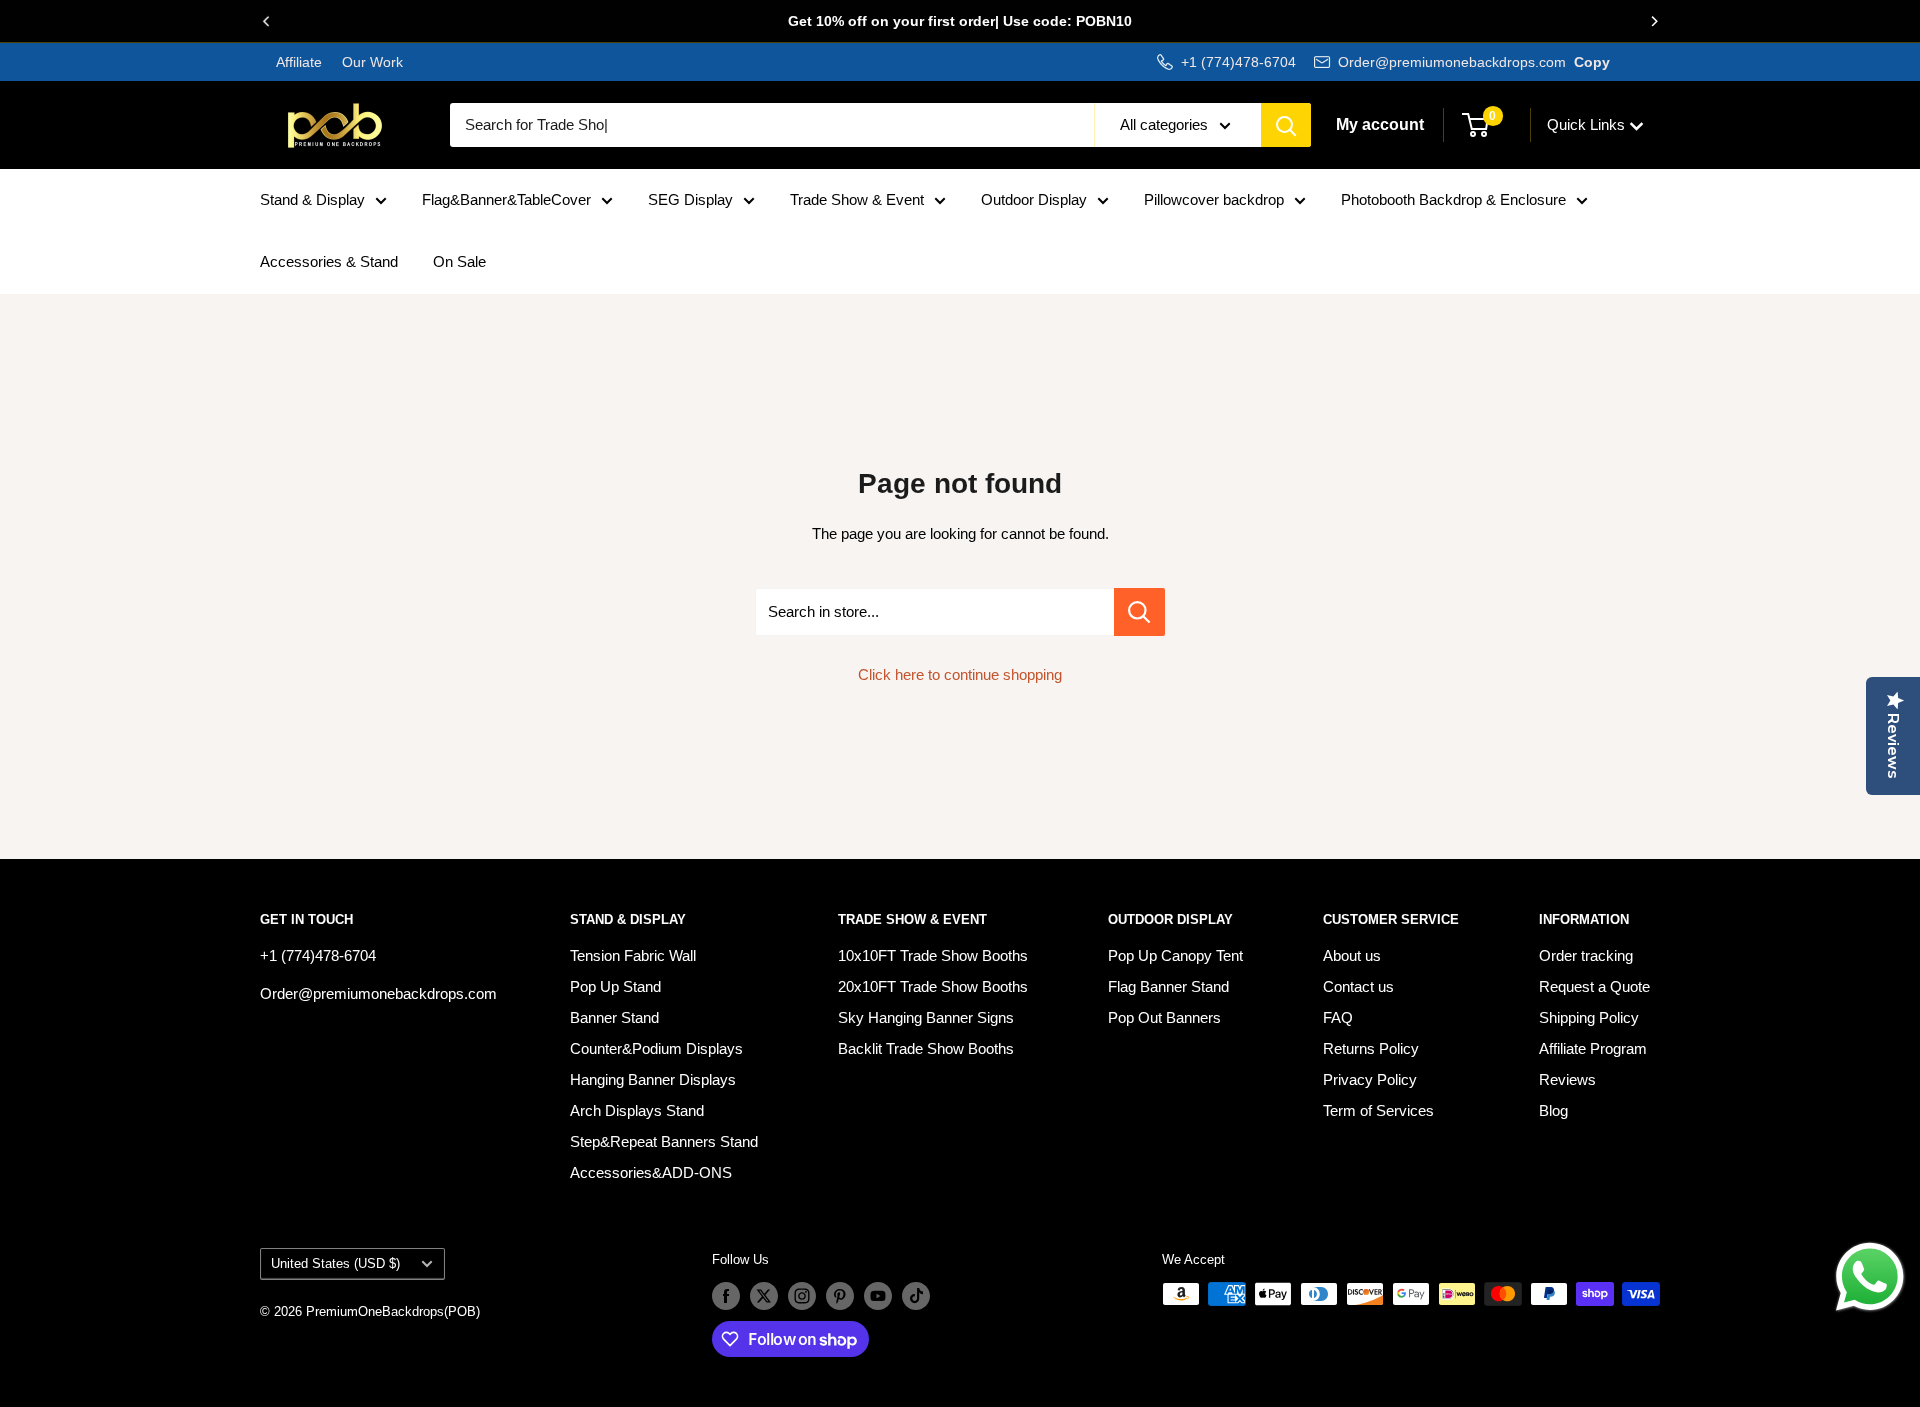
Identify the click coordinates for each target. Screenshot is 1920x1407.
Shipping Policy (1589, 1017)
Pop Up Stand (615, 986)
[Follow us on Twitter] (764, 1296)
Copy (1592, 62)
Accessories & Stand (329, 261)
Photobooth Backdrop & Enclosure (1453, 199)
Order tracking (1586, 955)
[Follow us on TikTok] (916, 1296)
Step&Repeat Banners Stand (664, 1141)
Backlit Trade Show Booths (926, 1048)
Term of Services (1378, 1110)
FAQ (1338, 1017)
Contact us (1358, 986)
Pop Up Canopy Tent (1175, 955)
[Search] (1286, 125)
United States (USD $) (335, 1263)
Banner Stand (614, 1017)
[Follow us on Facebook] (726, 1296)
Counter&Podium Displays (656, 1048)
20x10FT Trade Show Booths (933, 986)
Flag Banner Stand (1168, 986)
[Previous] (266, 21)
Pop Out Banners (1164, 1017)
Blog (1553, 1110)
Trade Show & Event (857, 199)
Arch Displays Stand (637, 1110)
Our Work (370, 62)
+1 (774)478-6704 (1238, 62)
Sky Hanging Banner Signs (926, 1017)
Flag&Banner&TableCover (506, 199)
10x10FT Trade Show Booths (933, 955)
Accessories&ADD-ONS (651, 1172)
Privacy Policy (1370, 1079)
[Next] (1654, 21)
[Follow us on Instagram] (802, 1296)
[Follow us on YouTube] (878, 1296)
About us (1352, 955)
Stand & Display (312, 199)
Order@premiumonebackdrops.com (1452, 62)
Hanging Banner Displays (653, 1079)
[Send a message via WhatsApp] (1870, 1277)
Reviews (1567, 1079)
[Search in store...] (1139, 612)
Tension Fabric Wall (633, 955)
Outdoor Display (1034, 199)
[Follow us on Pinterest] (840, 1296)
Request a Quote (1594, 986)
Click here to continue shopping (960, 674)
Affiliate (299, 62)
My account (1380, 124)
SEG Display (690, 199)
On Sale (459, 261)
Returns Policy (1371, 1048)
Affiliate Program (1593, 1048)
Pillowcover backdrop (1214, 199)
